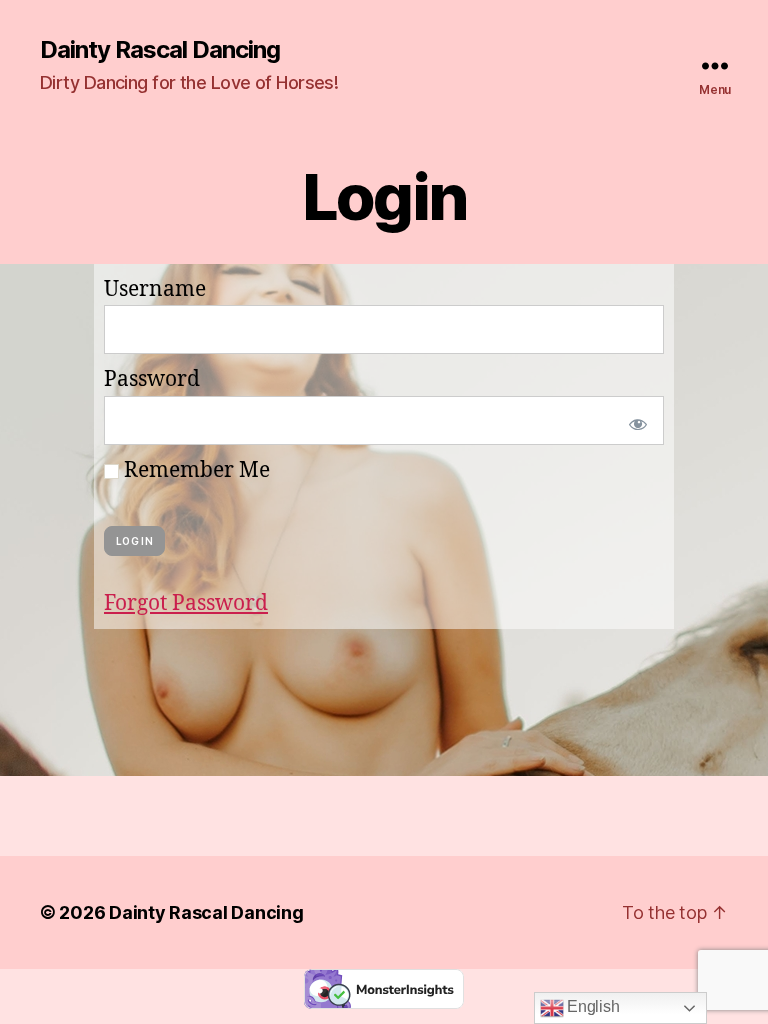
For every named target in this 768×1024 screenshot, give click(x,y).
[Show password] (634, 420)
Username (155, 289)
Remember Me (194, 470)
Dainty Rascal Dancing (160, 50)
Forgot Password (186, 603)
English (592, 1006)
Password (152, 379)
